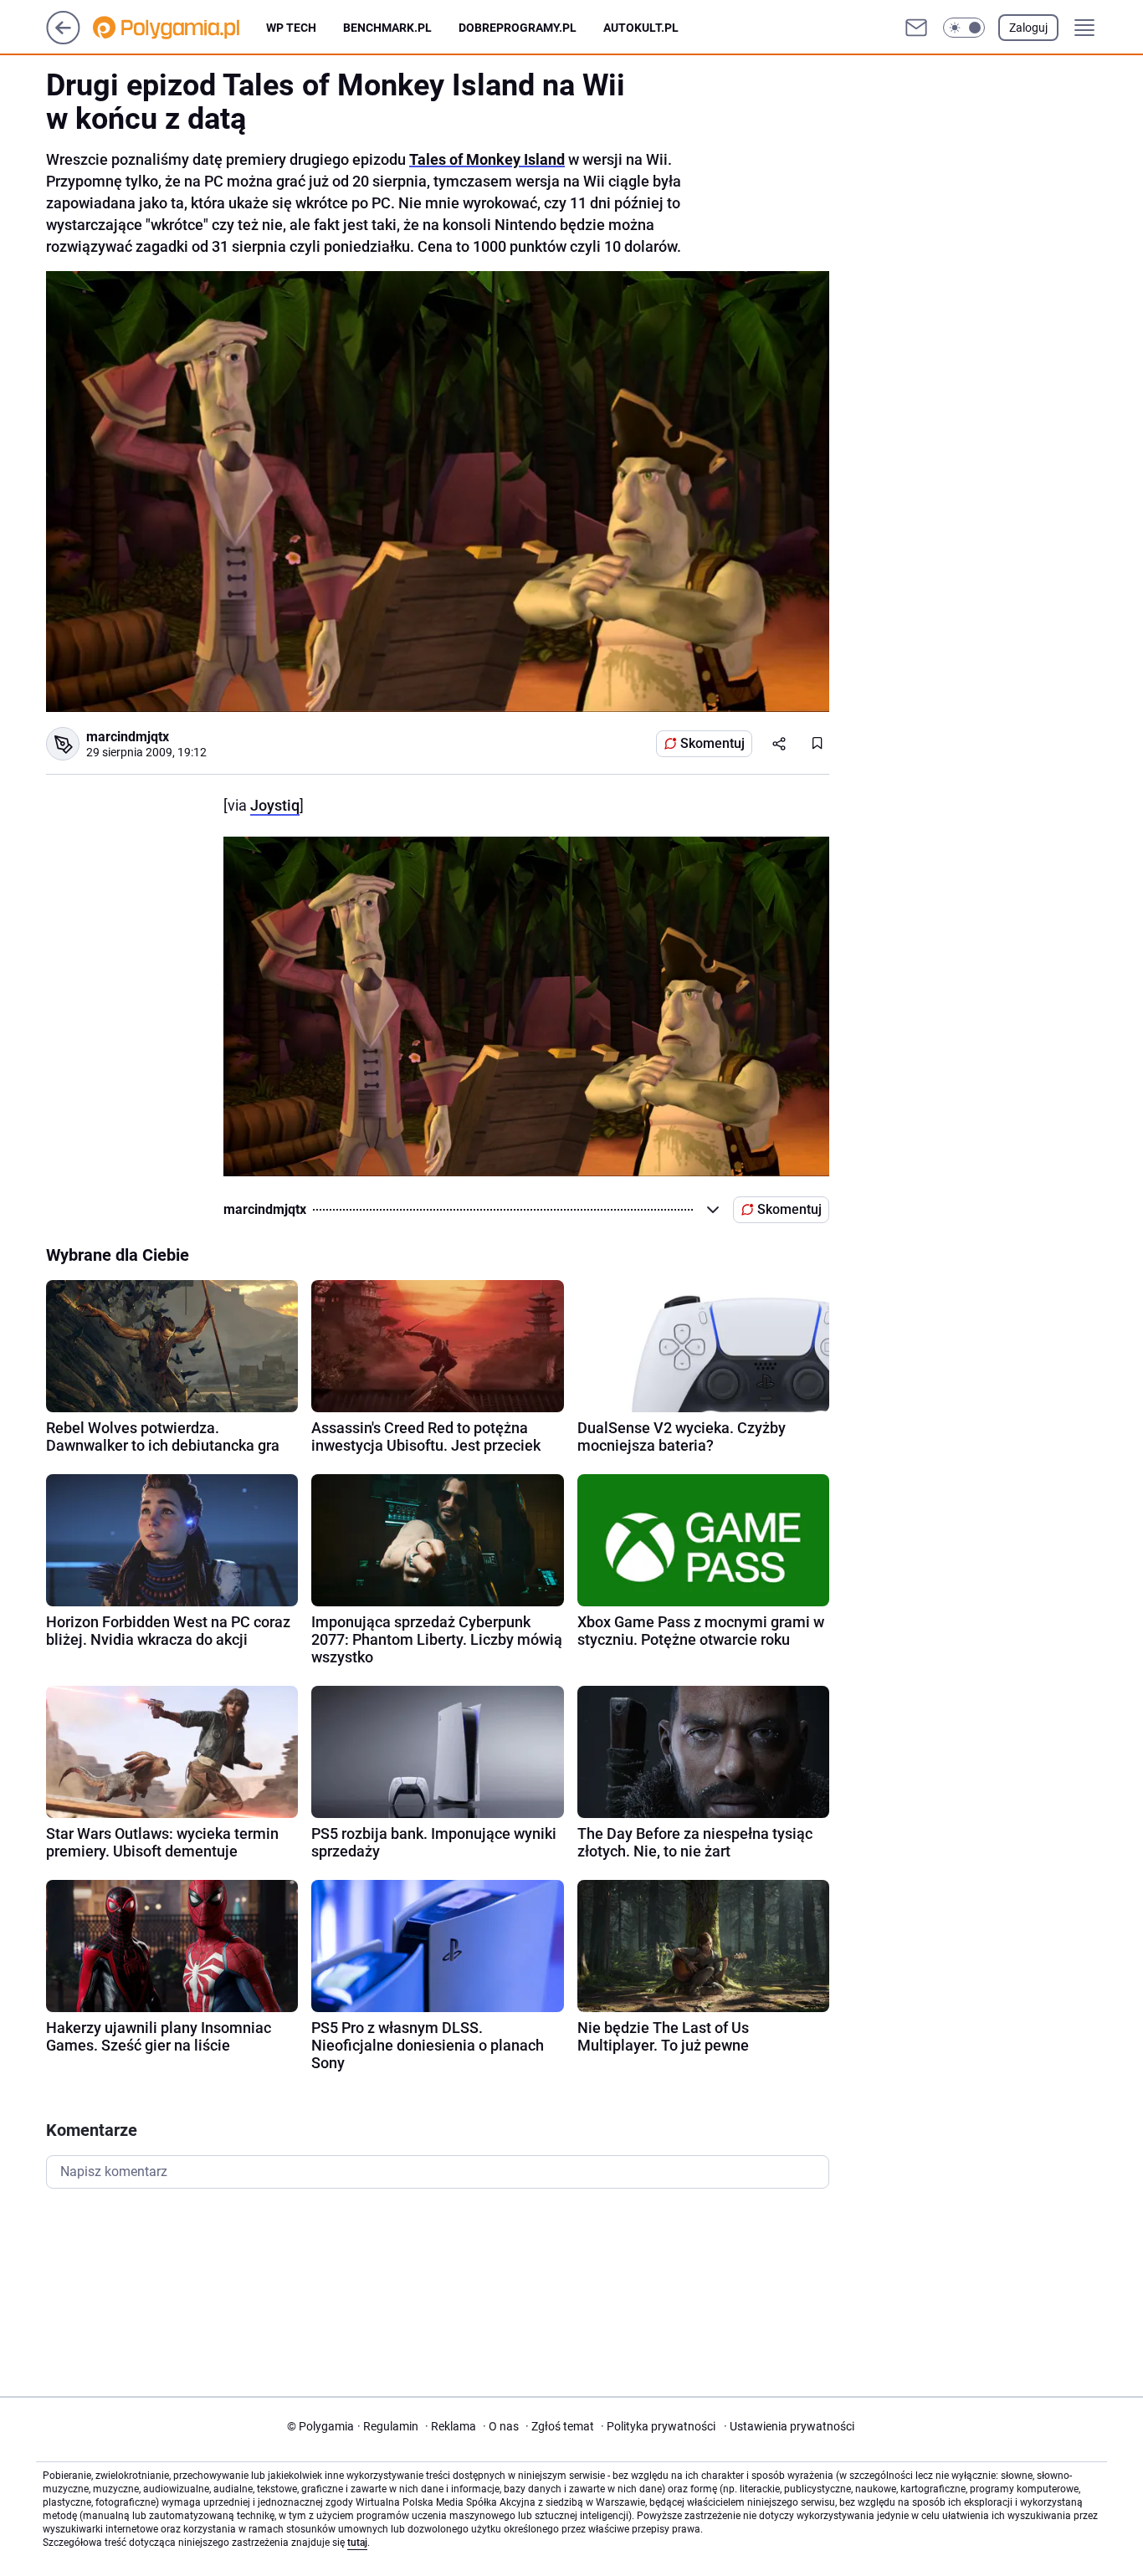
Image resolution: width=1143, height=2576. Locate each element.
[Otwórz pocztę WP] (916, 28)
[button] (964, 28)
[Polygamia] (179, 28)
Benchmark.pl (387, 28)
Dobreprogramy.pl (518, 28)
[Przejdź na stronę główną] (63, 40)
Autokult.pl (641, 28)
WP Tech (291, 28)
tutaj (357, 2543)
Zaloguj (1028, 28)
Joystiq (275, 805)
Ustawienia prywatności (789, 2426)
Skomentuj (712, 743)
